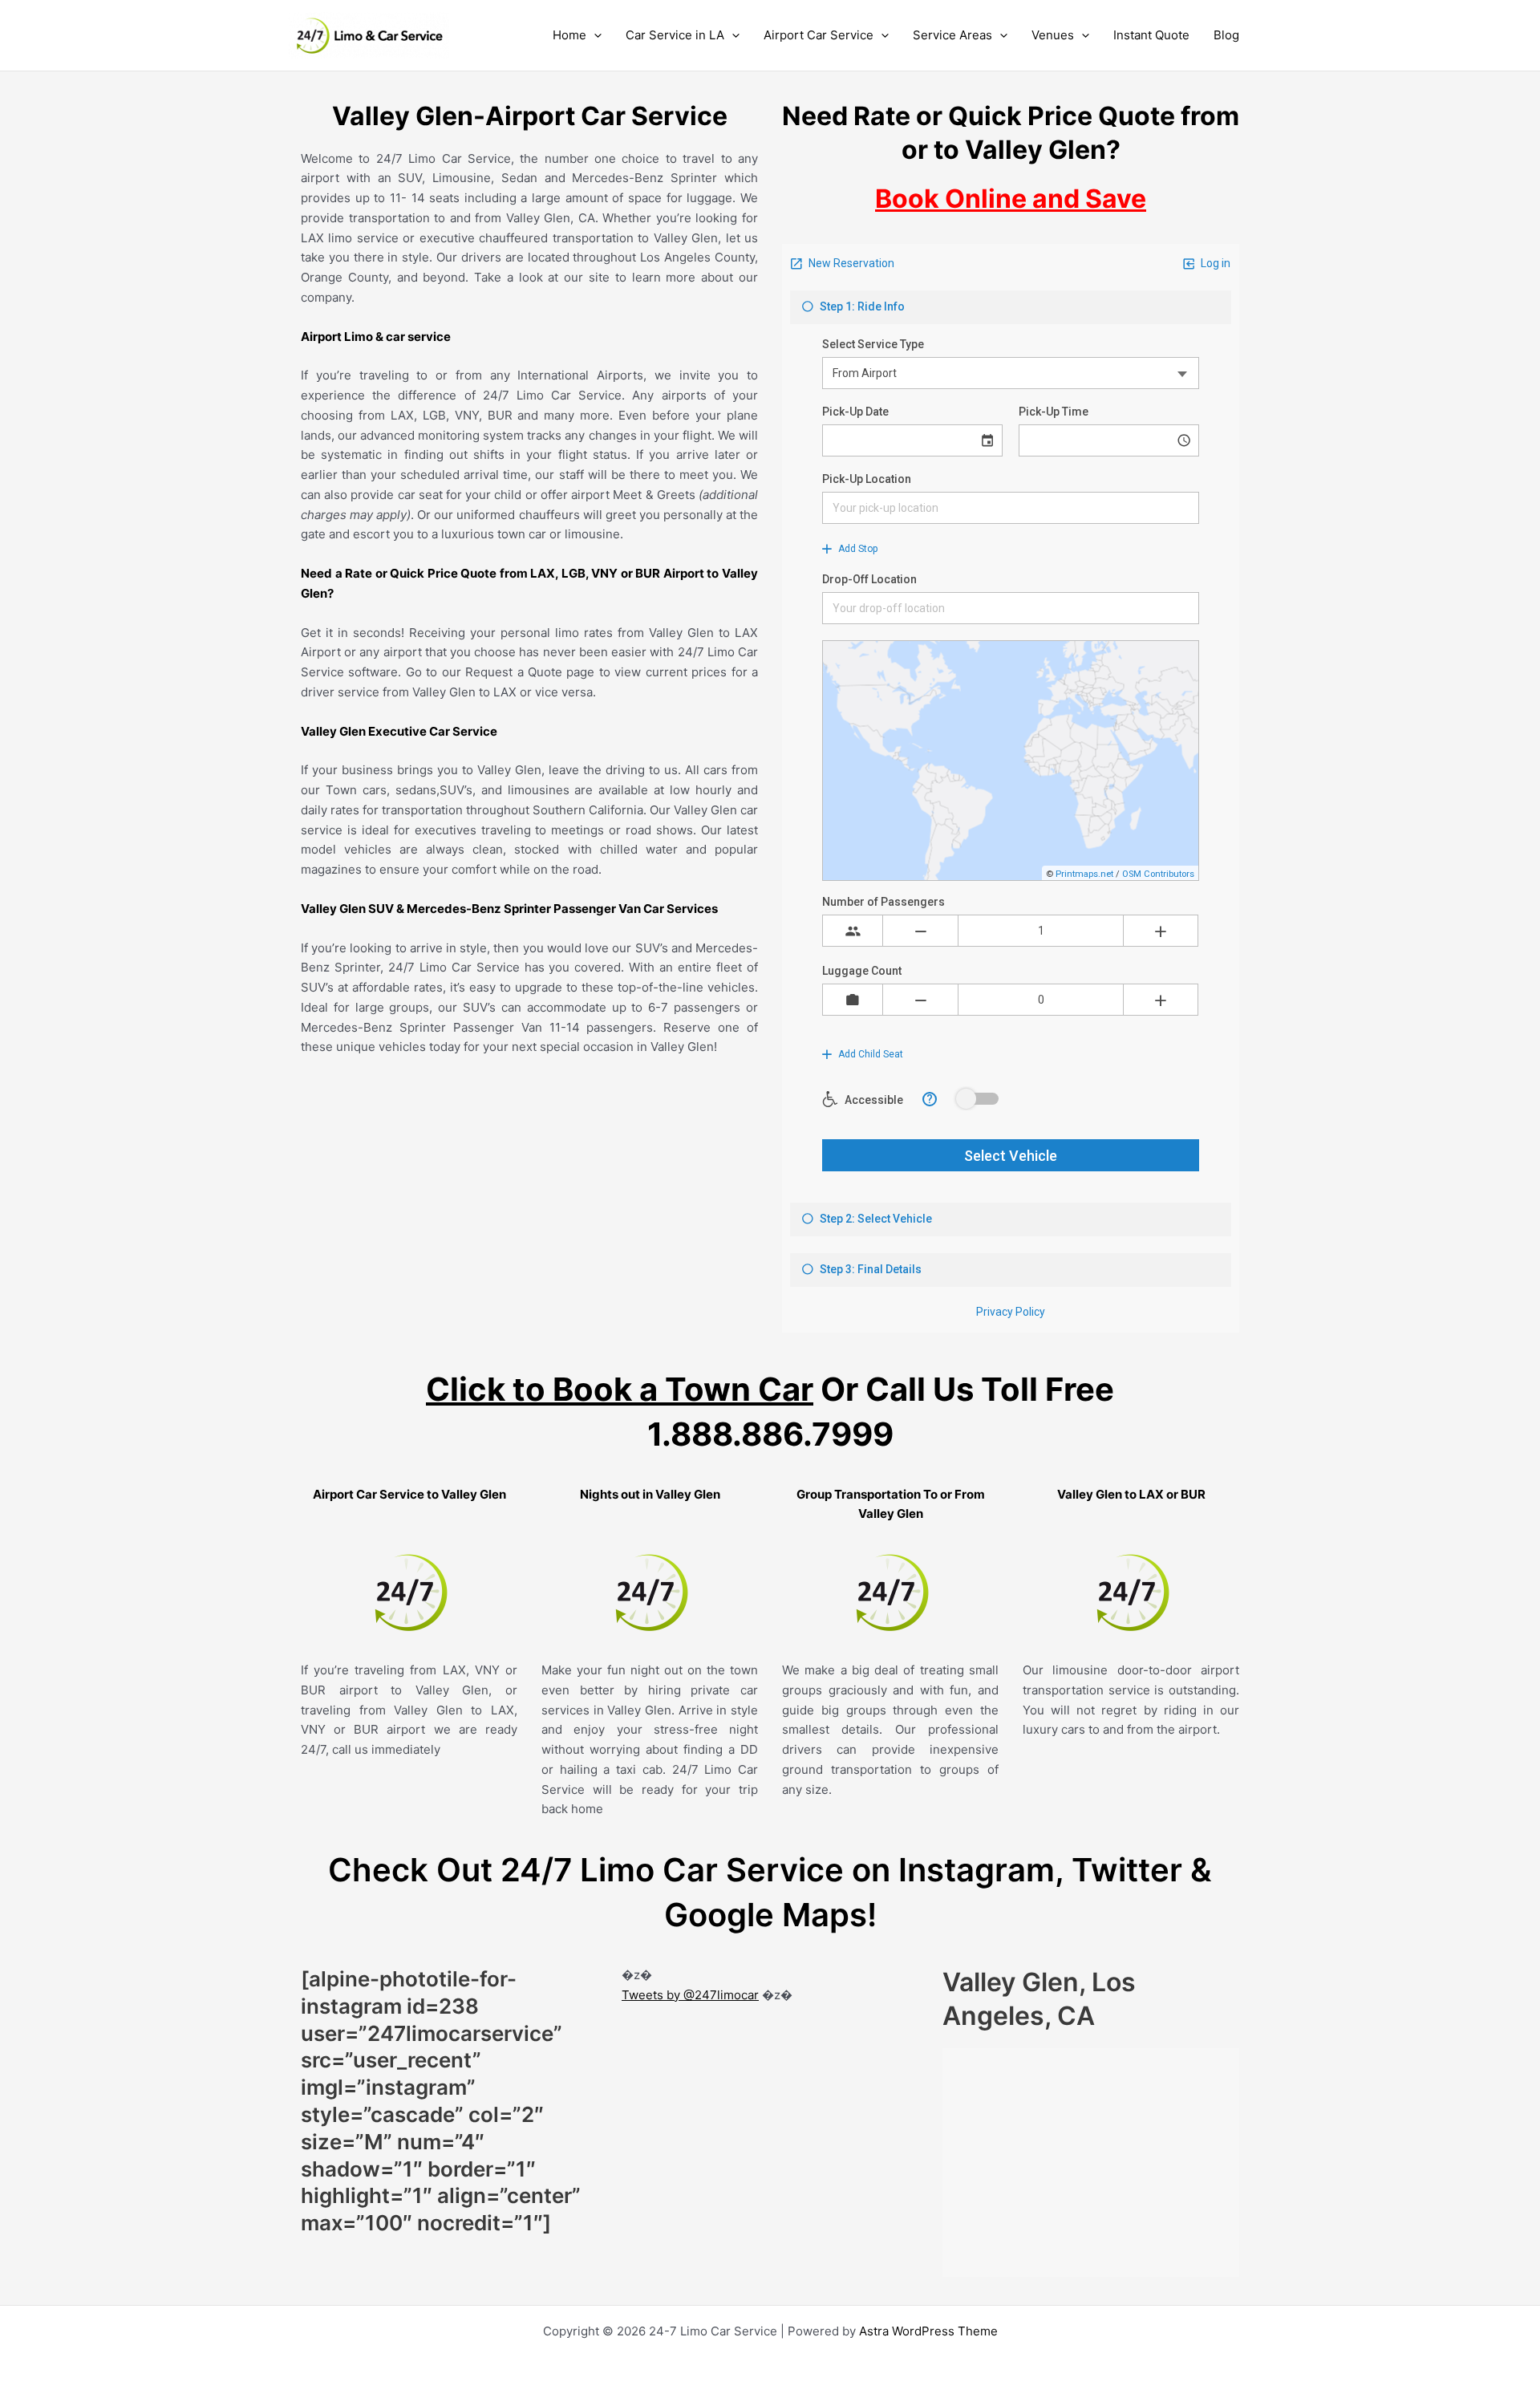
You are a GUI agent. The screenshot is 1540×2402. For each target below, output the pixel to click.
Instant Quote (1151, 35)
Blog (1226, 35)
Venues (1053, 35)
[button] (594, 35)
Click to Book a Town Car (620, 1389)
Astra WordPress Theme (928, 2331)
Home (569, 35)
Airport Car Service (819, 35)
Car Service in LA (675, 35)
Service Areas (952, 35)
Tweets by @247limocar (690, 1995)
